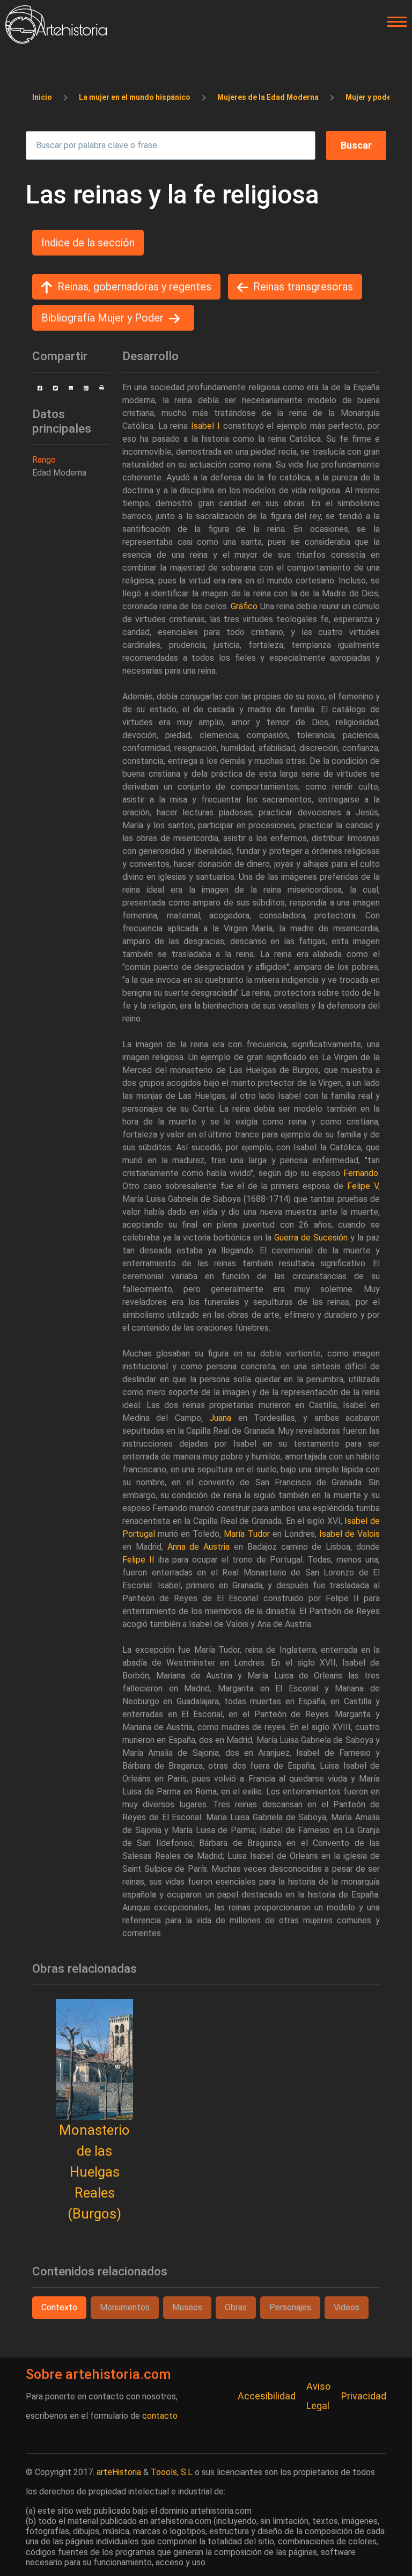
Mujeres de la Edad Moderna (268, 97)
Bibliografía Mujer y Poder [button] (102, 318)
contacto (160, 2416)
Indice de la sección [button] (88, 243)
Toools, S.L (172, 2472)
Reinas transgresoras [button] (303, 287)
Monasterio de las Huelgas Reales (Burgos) (94, 2172)
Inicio (42, 97)
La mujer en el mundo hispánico (135, 97)
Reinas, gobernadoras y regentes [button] (134, 287)
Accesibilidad (267, 2396)
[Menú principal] (394, 22)
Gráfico (244, 606)
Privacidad (364, 2396)
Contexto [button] (59, 2307)
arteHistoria (119, 2472)
